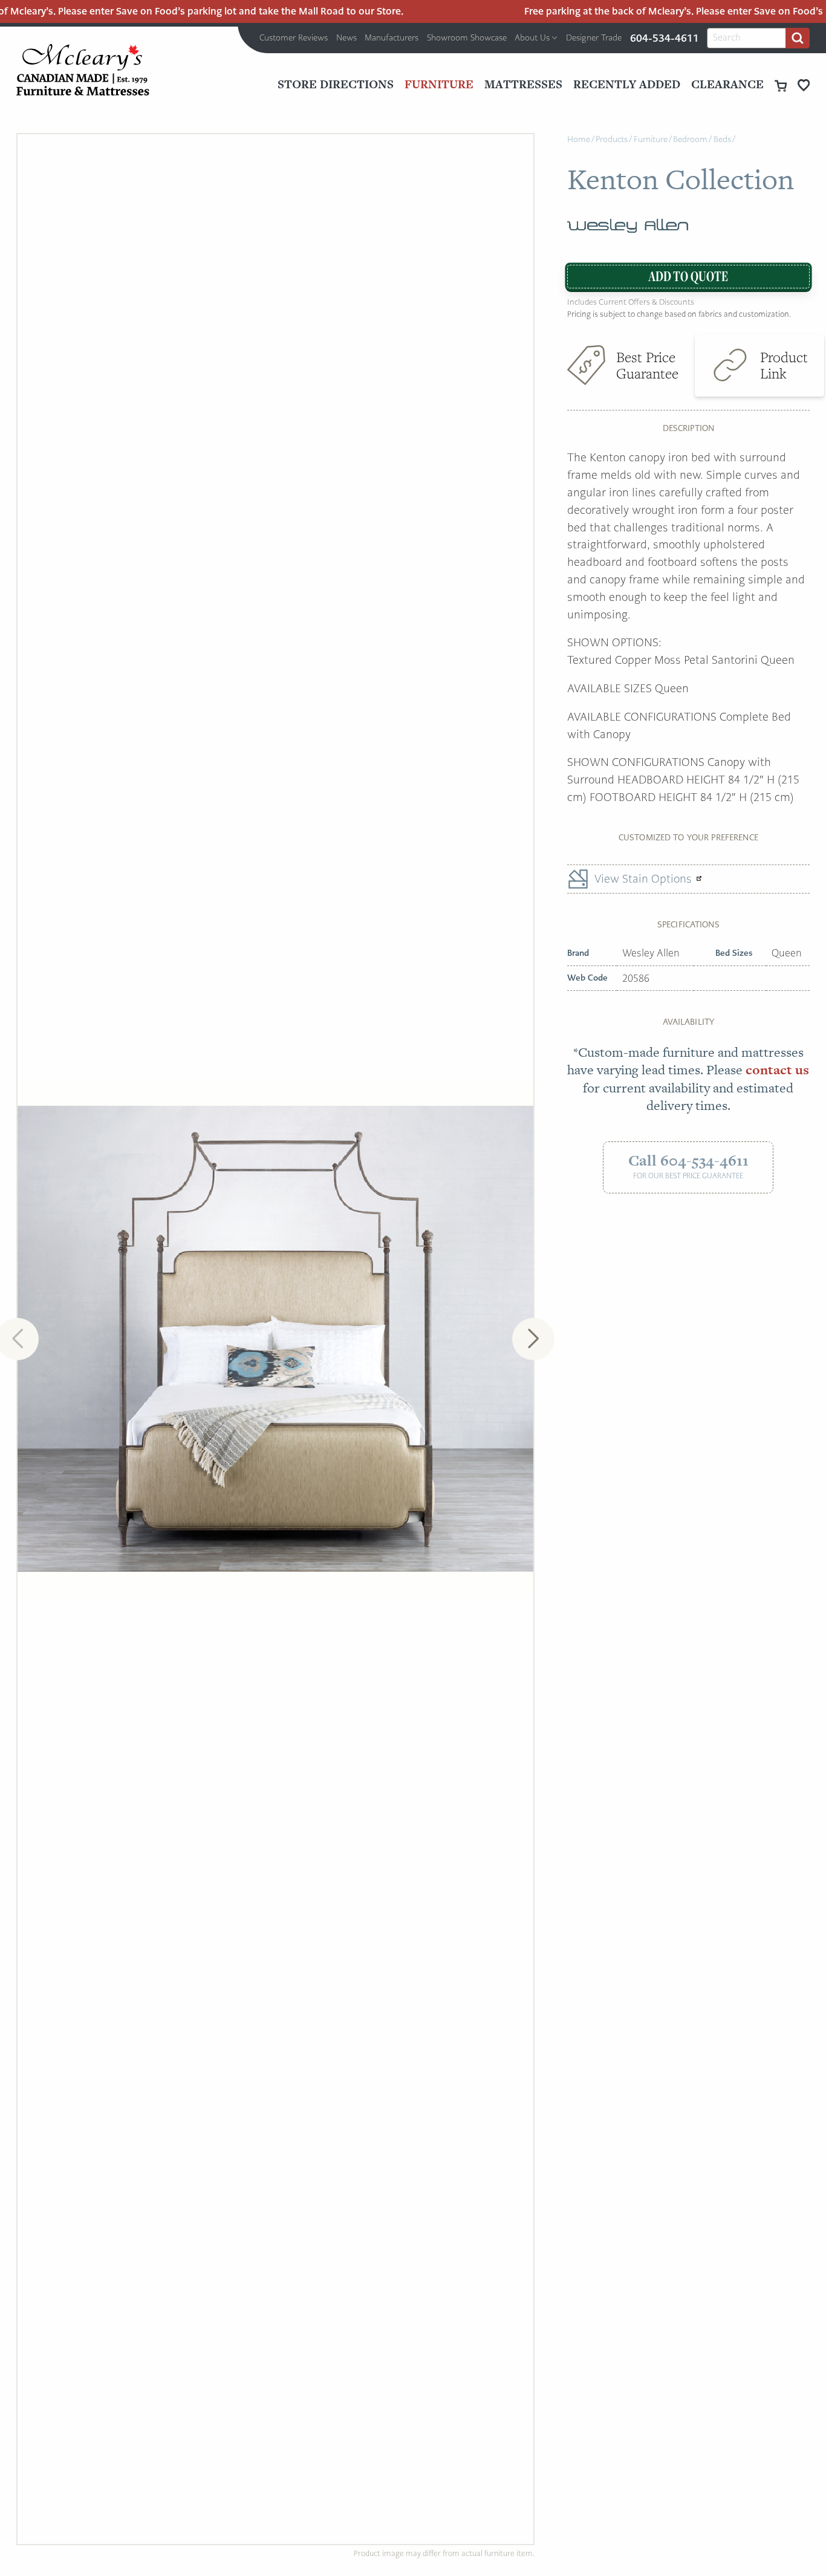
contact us (777, 1070)
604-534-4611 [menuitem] (665, 38)
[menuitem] (294, 38)
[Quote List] (804, 85)
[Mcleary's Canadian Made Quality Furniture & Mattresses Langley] (83, 70)
